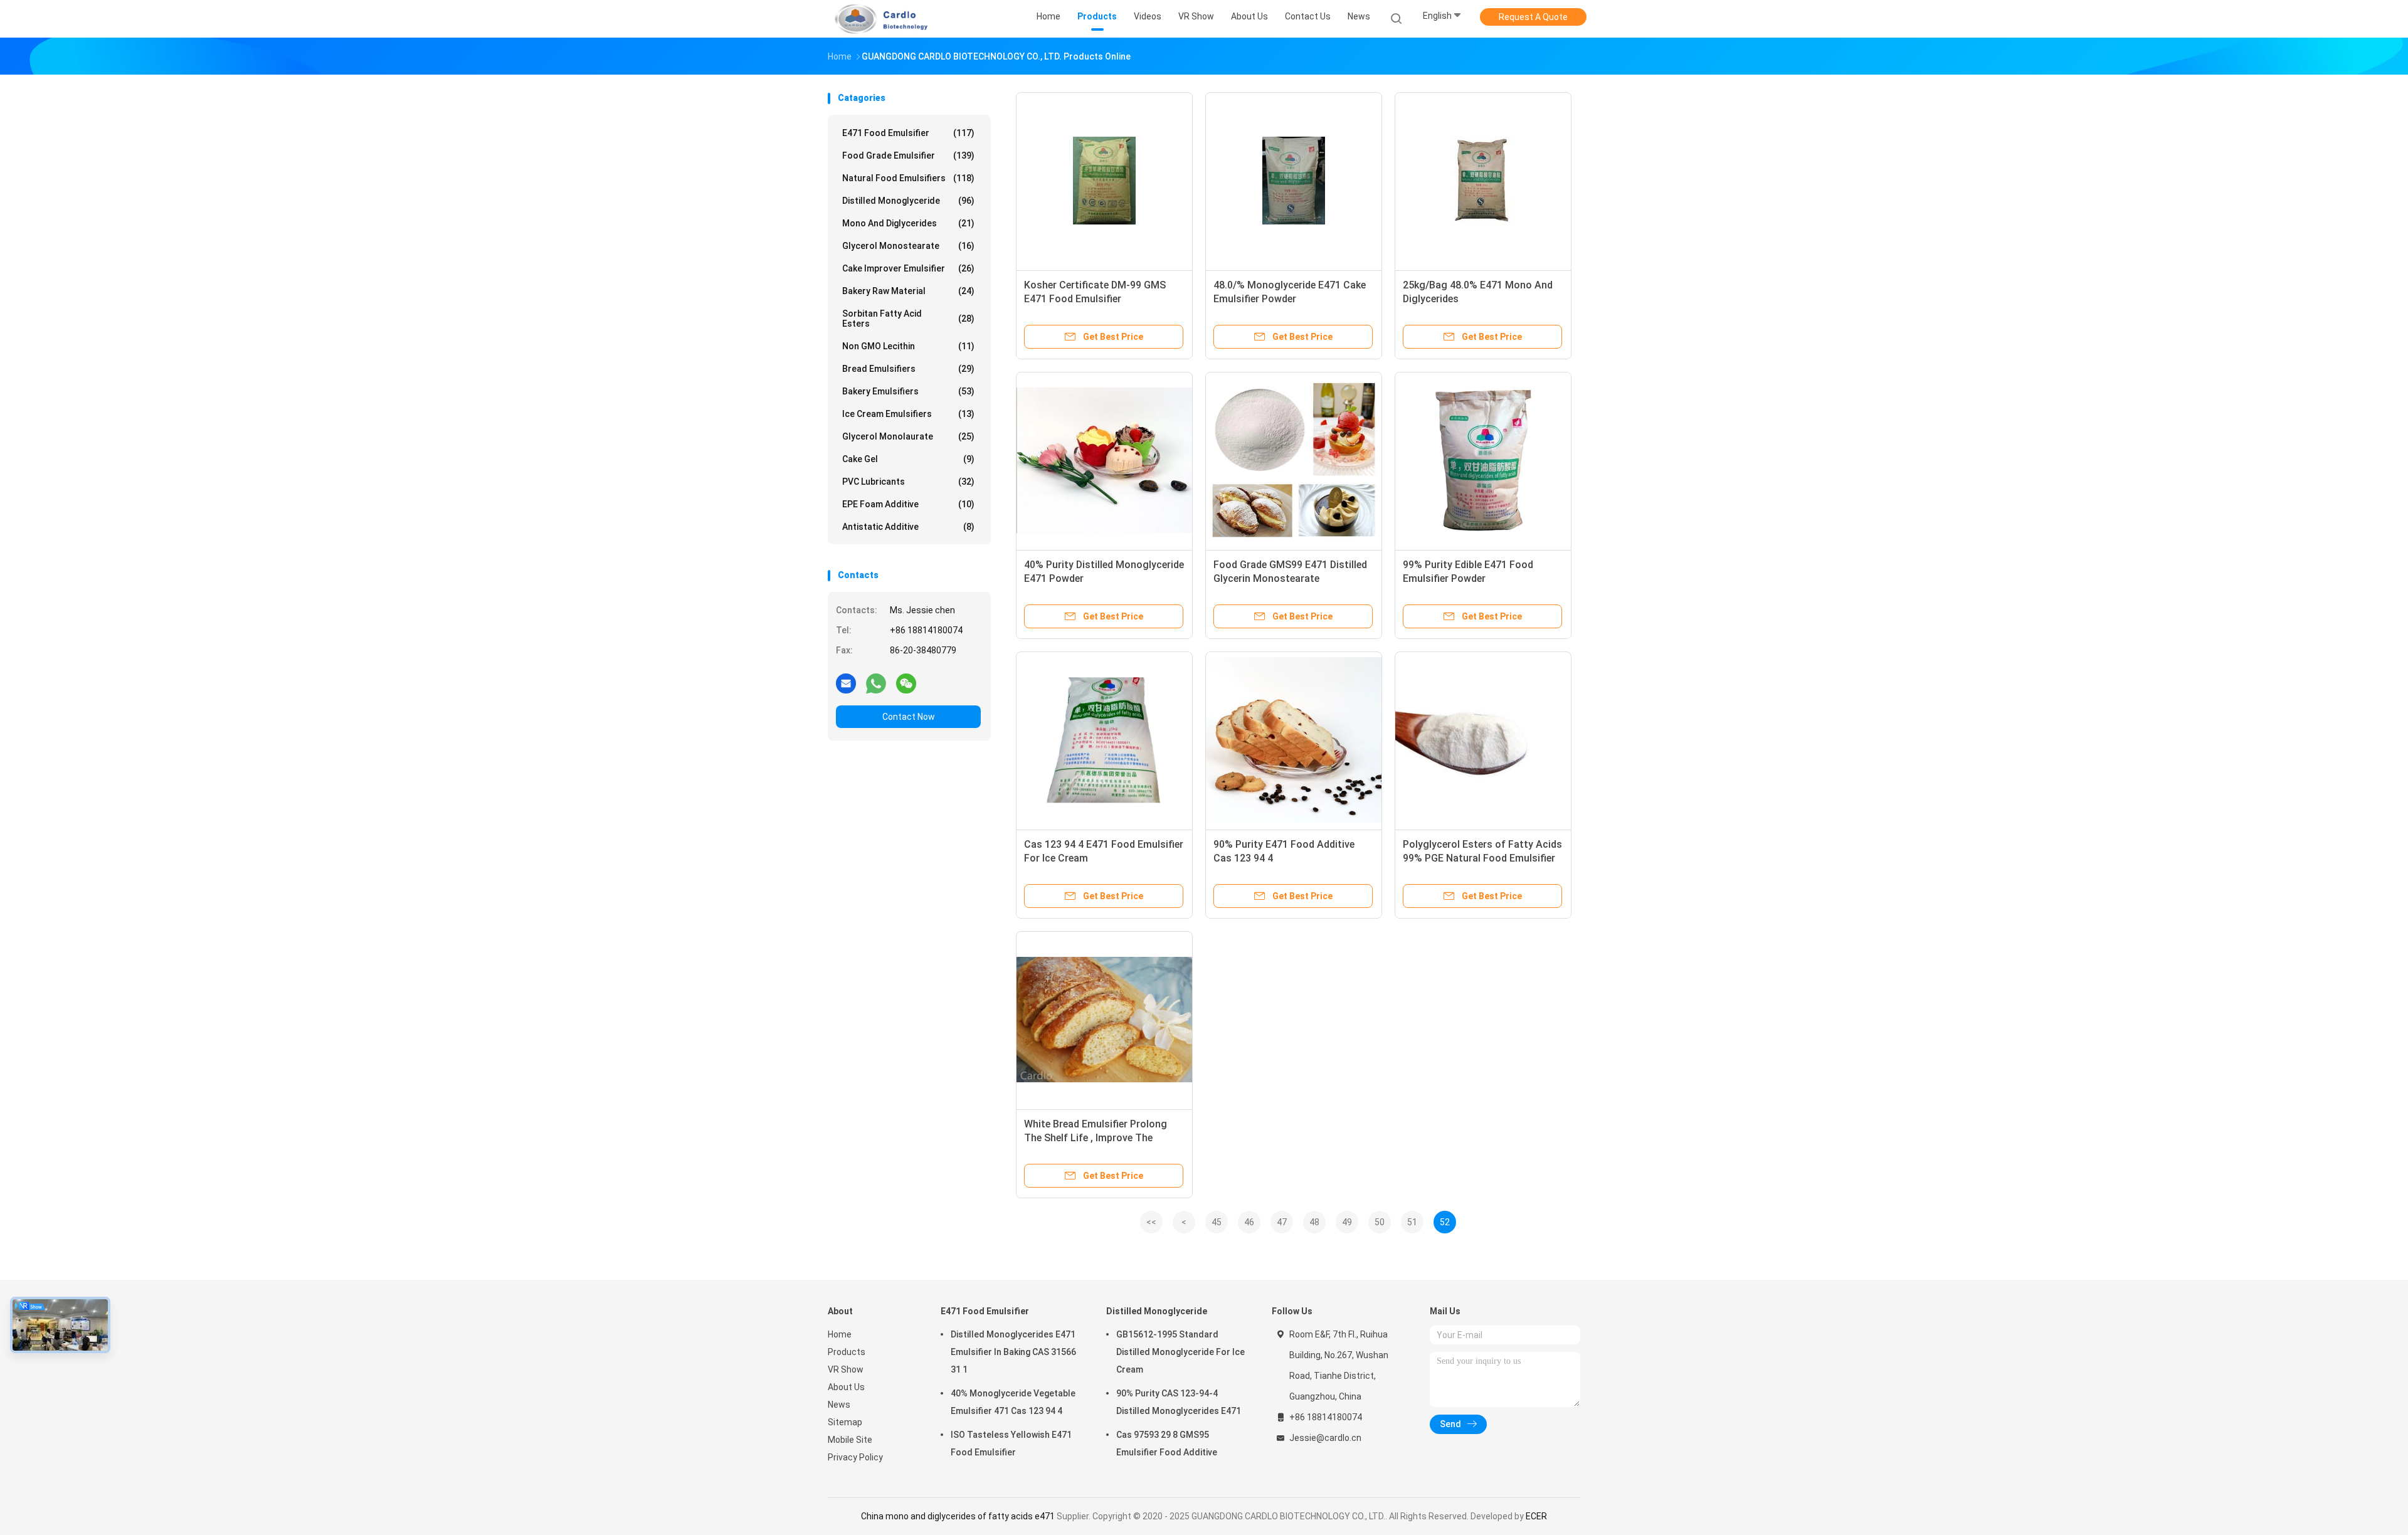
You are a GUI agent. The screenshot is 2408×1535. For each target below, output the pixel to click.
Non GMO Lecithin (908, 346)
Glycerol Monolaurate (908, 436)
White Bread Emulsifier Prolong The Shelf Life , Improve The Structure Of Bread (1096, 1138)
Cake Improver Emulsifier (908, 268)
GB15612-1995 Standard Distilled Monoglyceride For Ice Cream (1180, 1352)
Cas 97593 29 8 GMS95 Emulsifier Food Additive (1167, 1443)
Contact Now (909, 717)
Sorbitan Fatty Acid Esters (908, 319)
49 (1347, 1222)
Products (847, 1352)
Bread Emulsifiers (908, 369)
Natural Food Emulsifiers (908, 178)
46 (1249, 1222)
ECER (1536, 1516)
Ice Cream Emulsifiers (908, 414)
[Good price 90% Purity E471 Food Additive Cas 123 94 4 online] (1294, 740)
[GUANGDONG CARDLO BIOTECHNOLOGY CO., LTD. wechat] (906, 683)
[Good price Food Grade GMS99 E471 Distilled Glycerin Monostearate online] (1294, 460)
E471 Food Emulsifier (908, 133)
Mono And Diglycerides (908, 223)
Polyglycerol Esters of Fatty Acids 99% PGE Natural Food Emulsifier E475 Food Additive (1482, 858)
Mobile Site (850, 1440)
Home (840, 1334)
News (839, 1405)
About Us (846, 1387)
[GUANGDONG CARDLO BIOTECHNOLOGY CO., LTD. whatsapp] (876, 683)
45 (1217, 1222)
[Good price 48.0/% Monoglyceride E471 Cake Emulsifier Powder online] (1294, 181)
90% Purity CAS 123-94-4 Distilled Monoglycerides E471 (1179, 1402)
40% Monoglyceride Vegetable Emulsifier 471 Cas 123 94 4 (1013, 1402)
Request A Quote (1533, 17)
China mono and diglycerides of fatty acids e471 (958, 1516)
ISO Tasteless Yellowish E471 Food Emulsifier (1011, 1443)
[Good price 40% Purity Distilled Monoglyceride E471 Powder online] (1104, 460)
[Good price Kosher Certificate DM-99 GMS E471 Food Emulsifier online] (1104, 181)
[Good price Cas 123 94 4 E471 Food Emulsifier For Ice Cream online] (1104, 740)
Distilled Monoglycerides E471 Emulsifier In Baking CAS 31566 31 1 (1013, 1352)
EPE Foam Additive (908, 504)
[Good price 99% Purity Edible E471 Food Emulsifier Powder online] (1483, 460)
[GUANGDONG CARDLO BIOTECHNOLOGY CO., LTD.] (877, 19)
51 (1412, 1222)
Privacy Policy (855, 1457)
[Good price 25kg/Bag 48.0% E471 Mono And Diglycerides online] (1483, 181)
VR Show (846, 1369)
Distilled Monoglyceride (908, 201)
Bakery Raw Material (908, 291)
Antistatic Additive (908, 527)
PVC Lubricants (908, 482)
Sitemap (845, 1422)
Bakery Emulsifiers (908, 391)
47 (1282, 1222)
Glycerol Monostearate (908, 246)
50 (1380, 1222)
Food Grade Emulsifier (908, 156)
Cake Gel (908, 459)
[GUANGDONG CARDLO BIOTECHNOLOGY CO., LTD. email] (846, 683)
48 (1314, 1222)
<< (1151, 1222)
